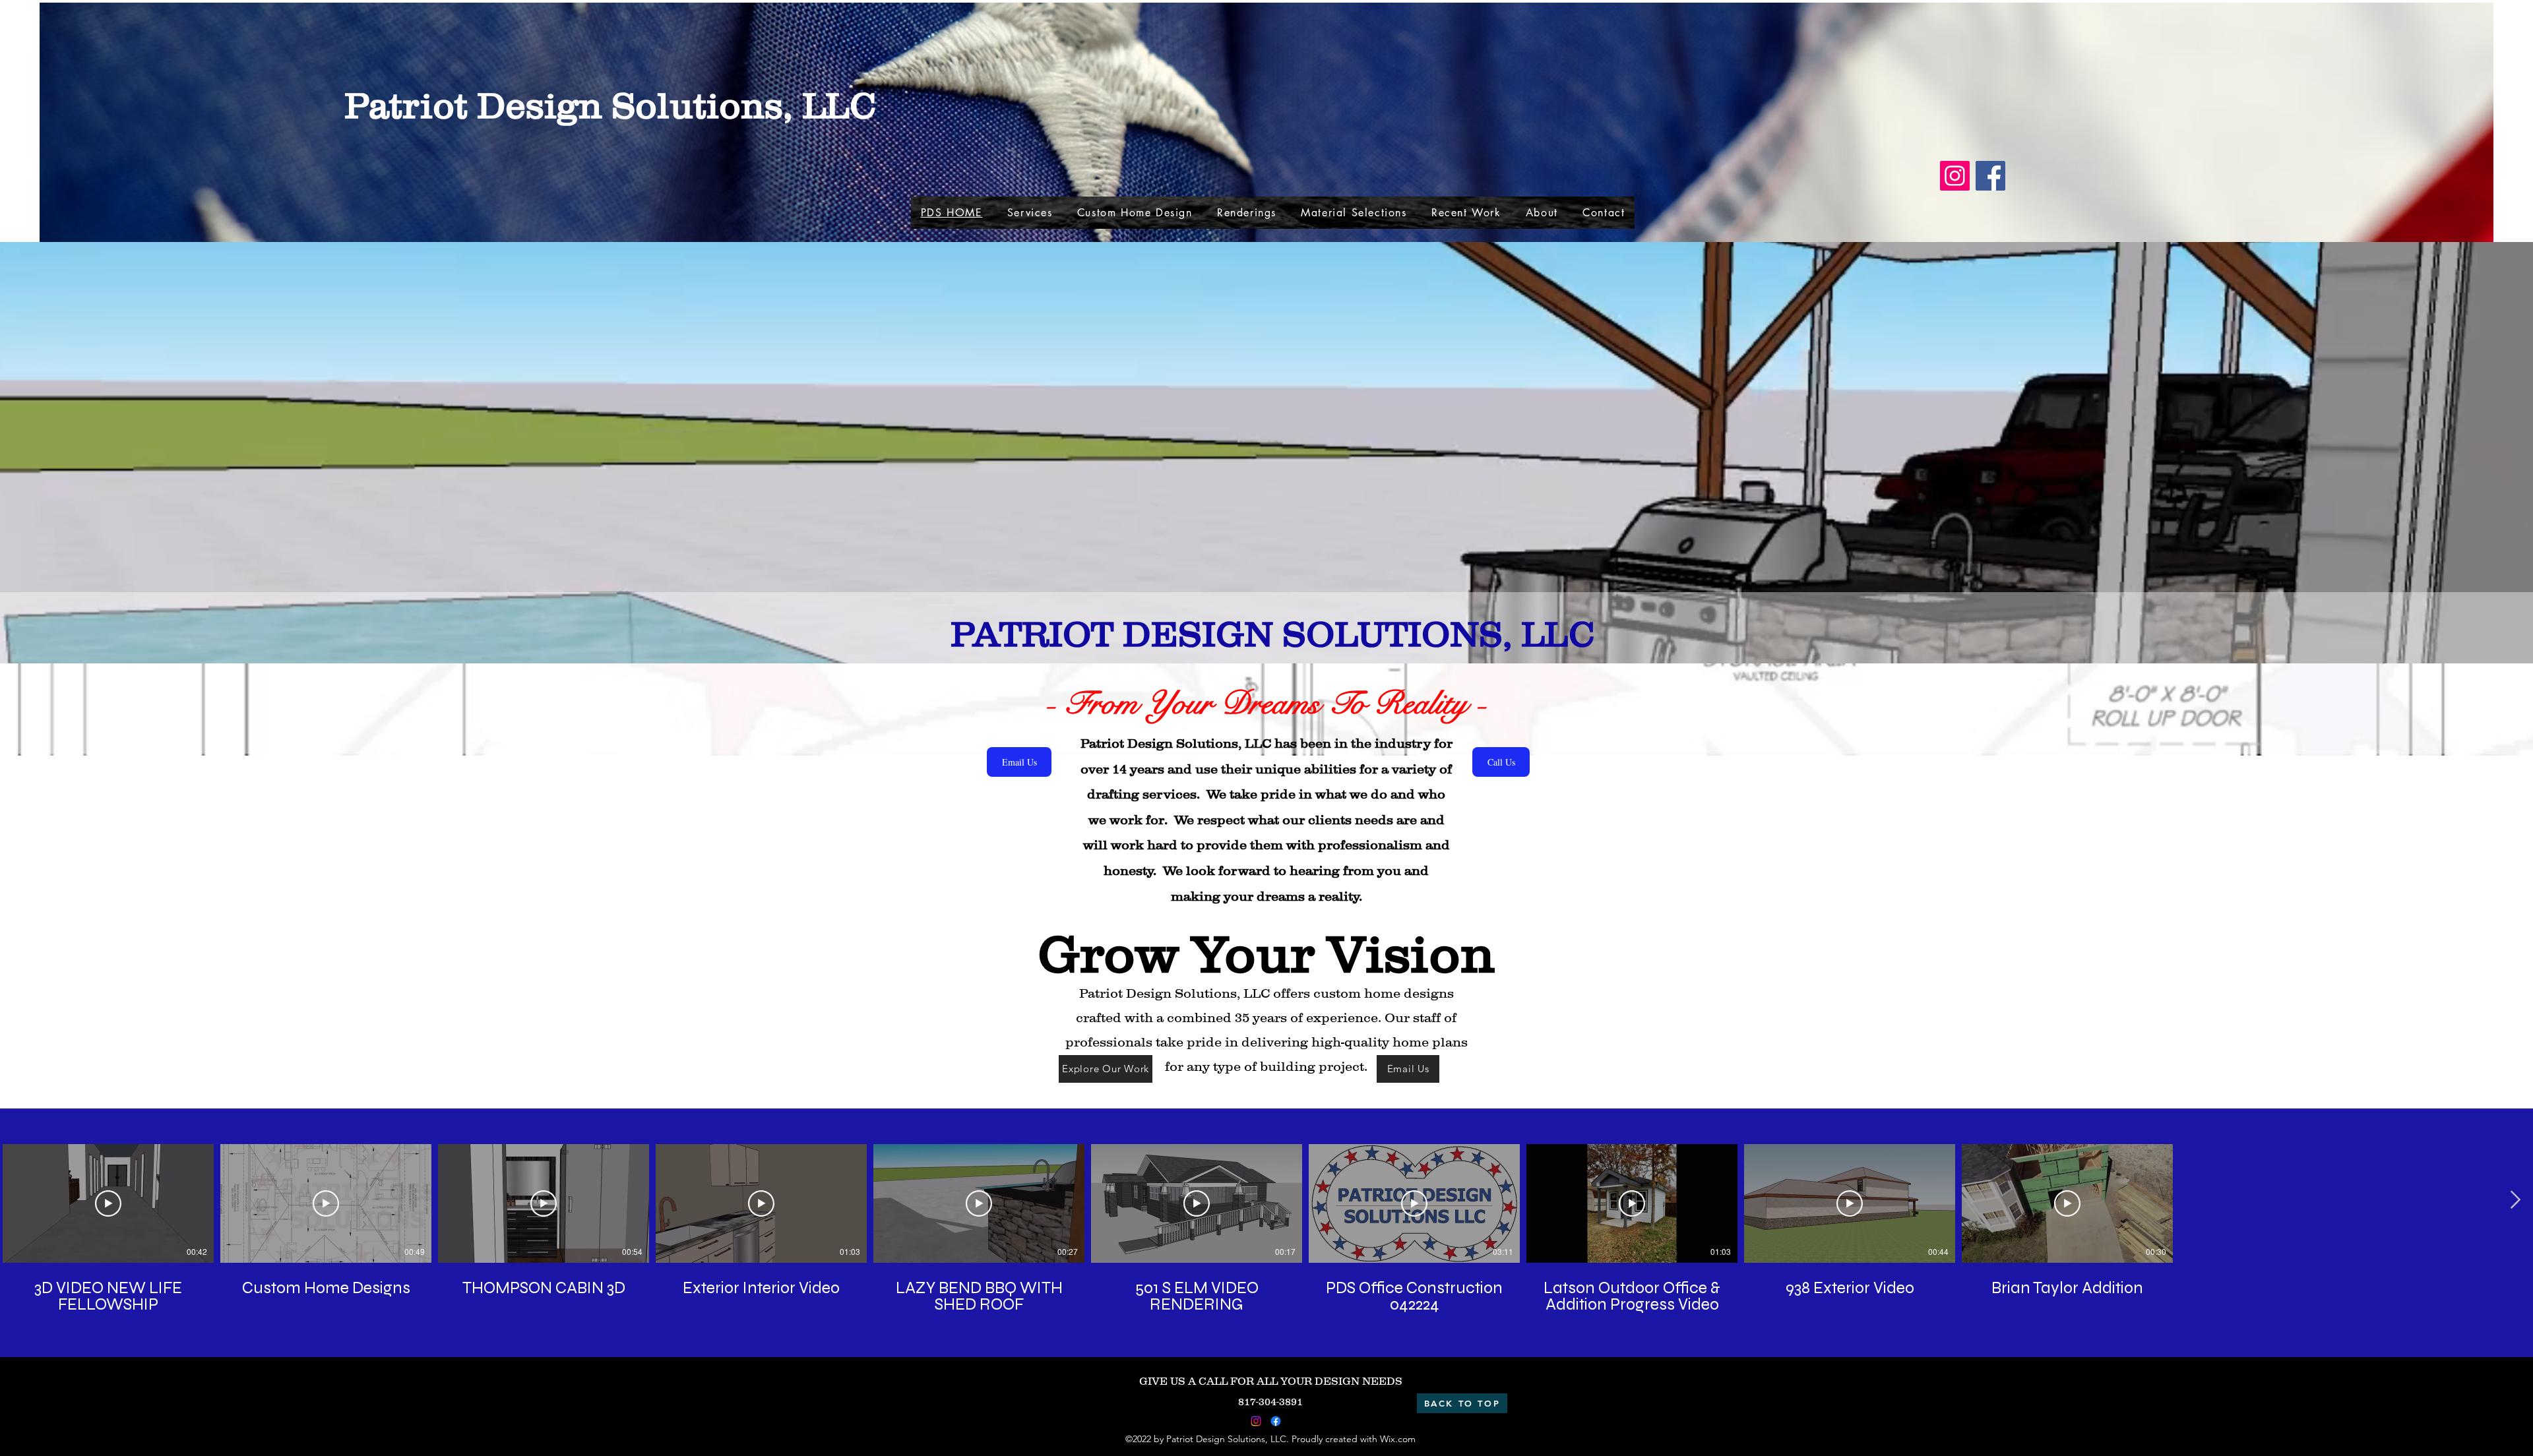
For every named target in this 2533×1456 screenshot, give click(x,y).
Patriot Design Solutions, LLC (610, 105)
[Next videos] (2515, 1201)
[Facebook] (1990, 176)
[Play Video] (108, 1203)
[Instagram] (1955, 176)
